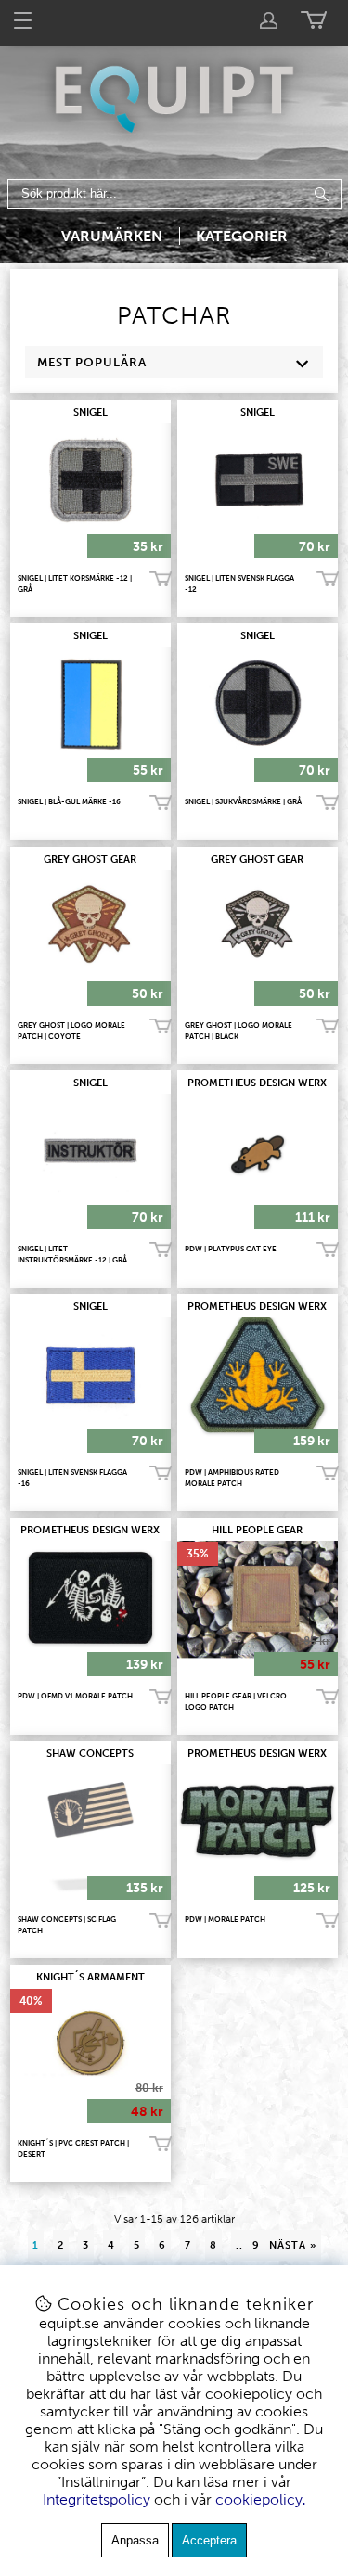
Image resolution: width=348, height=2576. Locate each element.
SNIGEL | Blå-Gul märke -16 (69, 801)
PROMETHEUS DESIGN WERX (257, 1083)
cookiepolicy (259, 2499)
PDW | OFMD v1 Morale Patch (75, 1696)
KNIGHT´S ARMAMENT (90, 1977)
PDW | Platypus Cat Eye (231, 1249)
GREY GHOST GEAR (90, 859)
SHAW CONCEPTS (90, 1754)
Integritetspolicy (97, 2499)
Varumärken (112, 236)
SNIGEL (90, 412)
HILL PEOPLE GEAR (257, 1530)
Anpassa (135, 2540)
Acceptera (209, 2540)
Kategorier (242, 236)
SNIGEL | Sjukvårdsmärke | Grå (243, 801)
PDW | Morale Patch (225, 1919)
